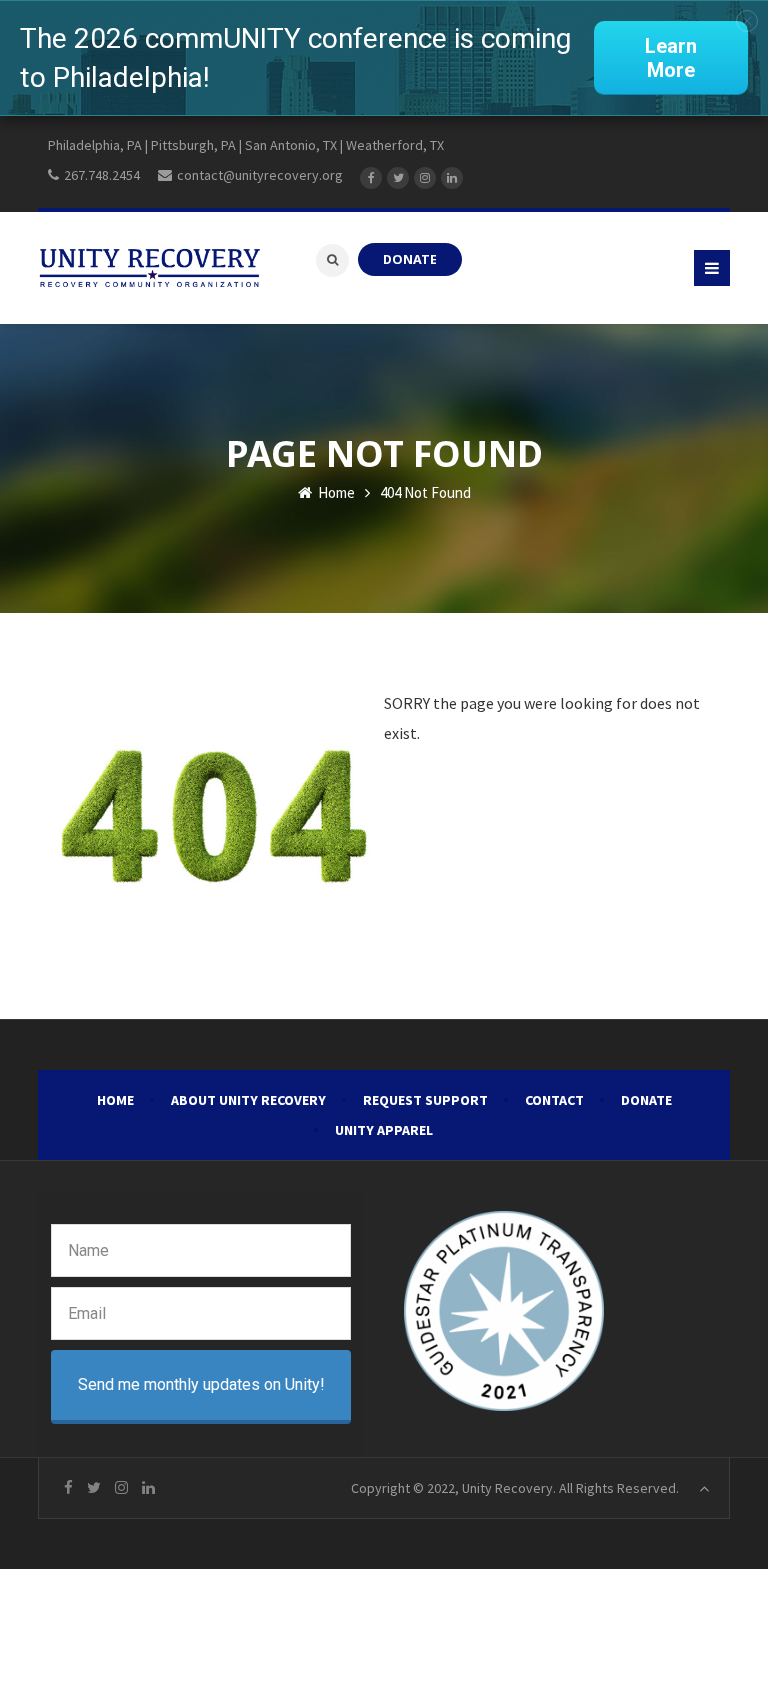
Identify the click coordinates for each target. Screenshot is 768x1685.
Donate (646, 1100)
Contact (554, 1100)
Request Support (425, 1100)
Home (335, 492)
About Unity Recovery (248, 1100)
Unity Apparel (384, 1130)
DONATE (410, 259)
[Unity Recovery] (149, 268)
